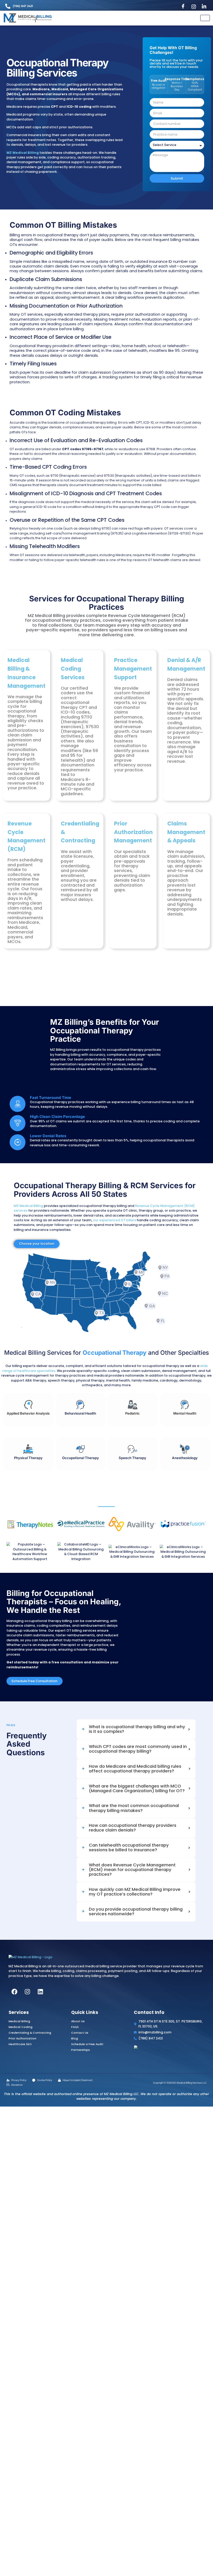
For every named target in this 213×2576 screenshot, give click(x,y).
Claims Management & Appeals (186, 832)
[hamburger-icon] (205, 18)
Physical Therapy (28, 1458)
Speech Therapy (132, 1458)
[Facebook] (184, 7)
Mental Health (185, 1413)
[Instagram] (195, 7)
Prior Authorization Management (133, 832)
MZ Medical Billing (28, 1206)
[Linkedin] (41, 2028)
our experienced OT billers (115, 1220)
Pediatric (132, 1413)
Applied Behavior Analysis (28, 1413)
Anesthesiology (185, 1458)
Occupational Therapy (81, 1458)
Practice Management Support (133, 669)
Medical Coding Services (73, 669)
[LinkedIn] (205, 7)
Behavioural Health (80, 1413)
